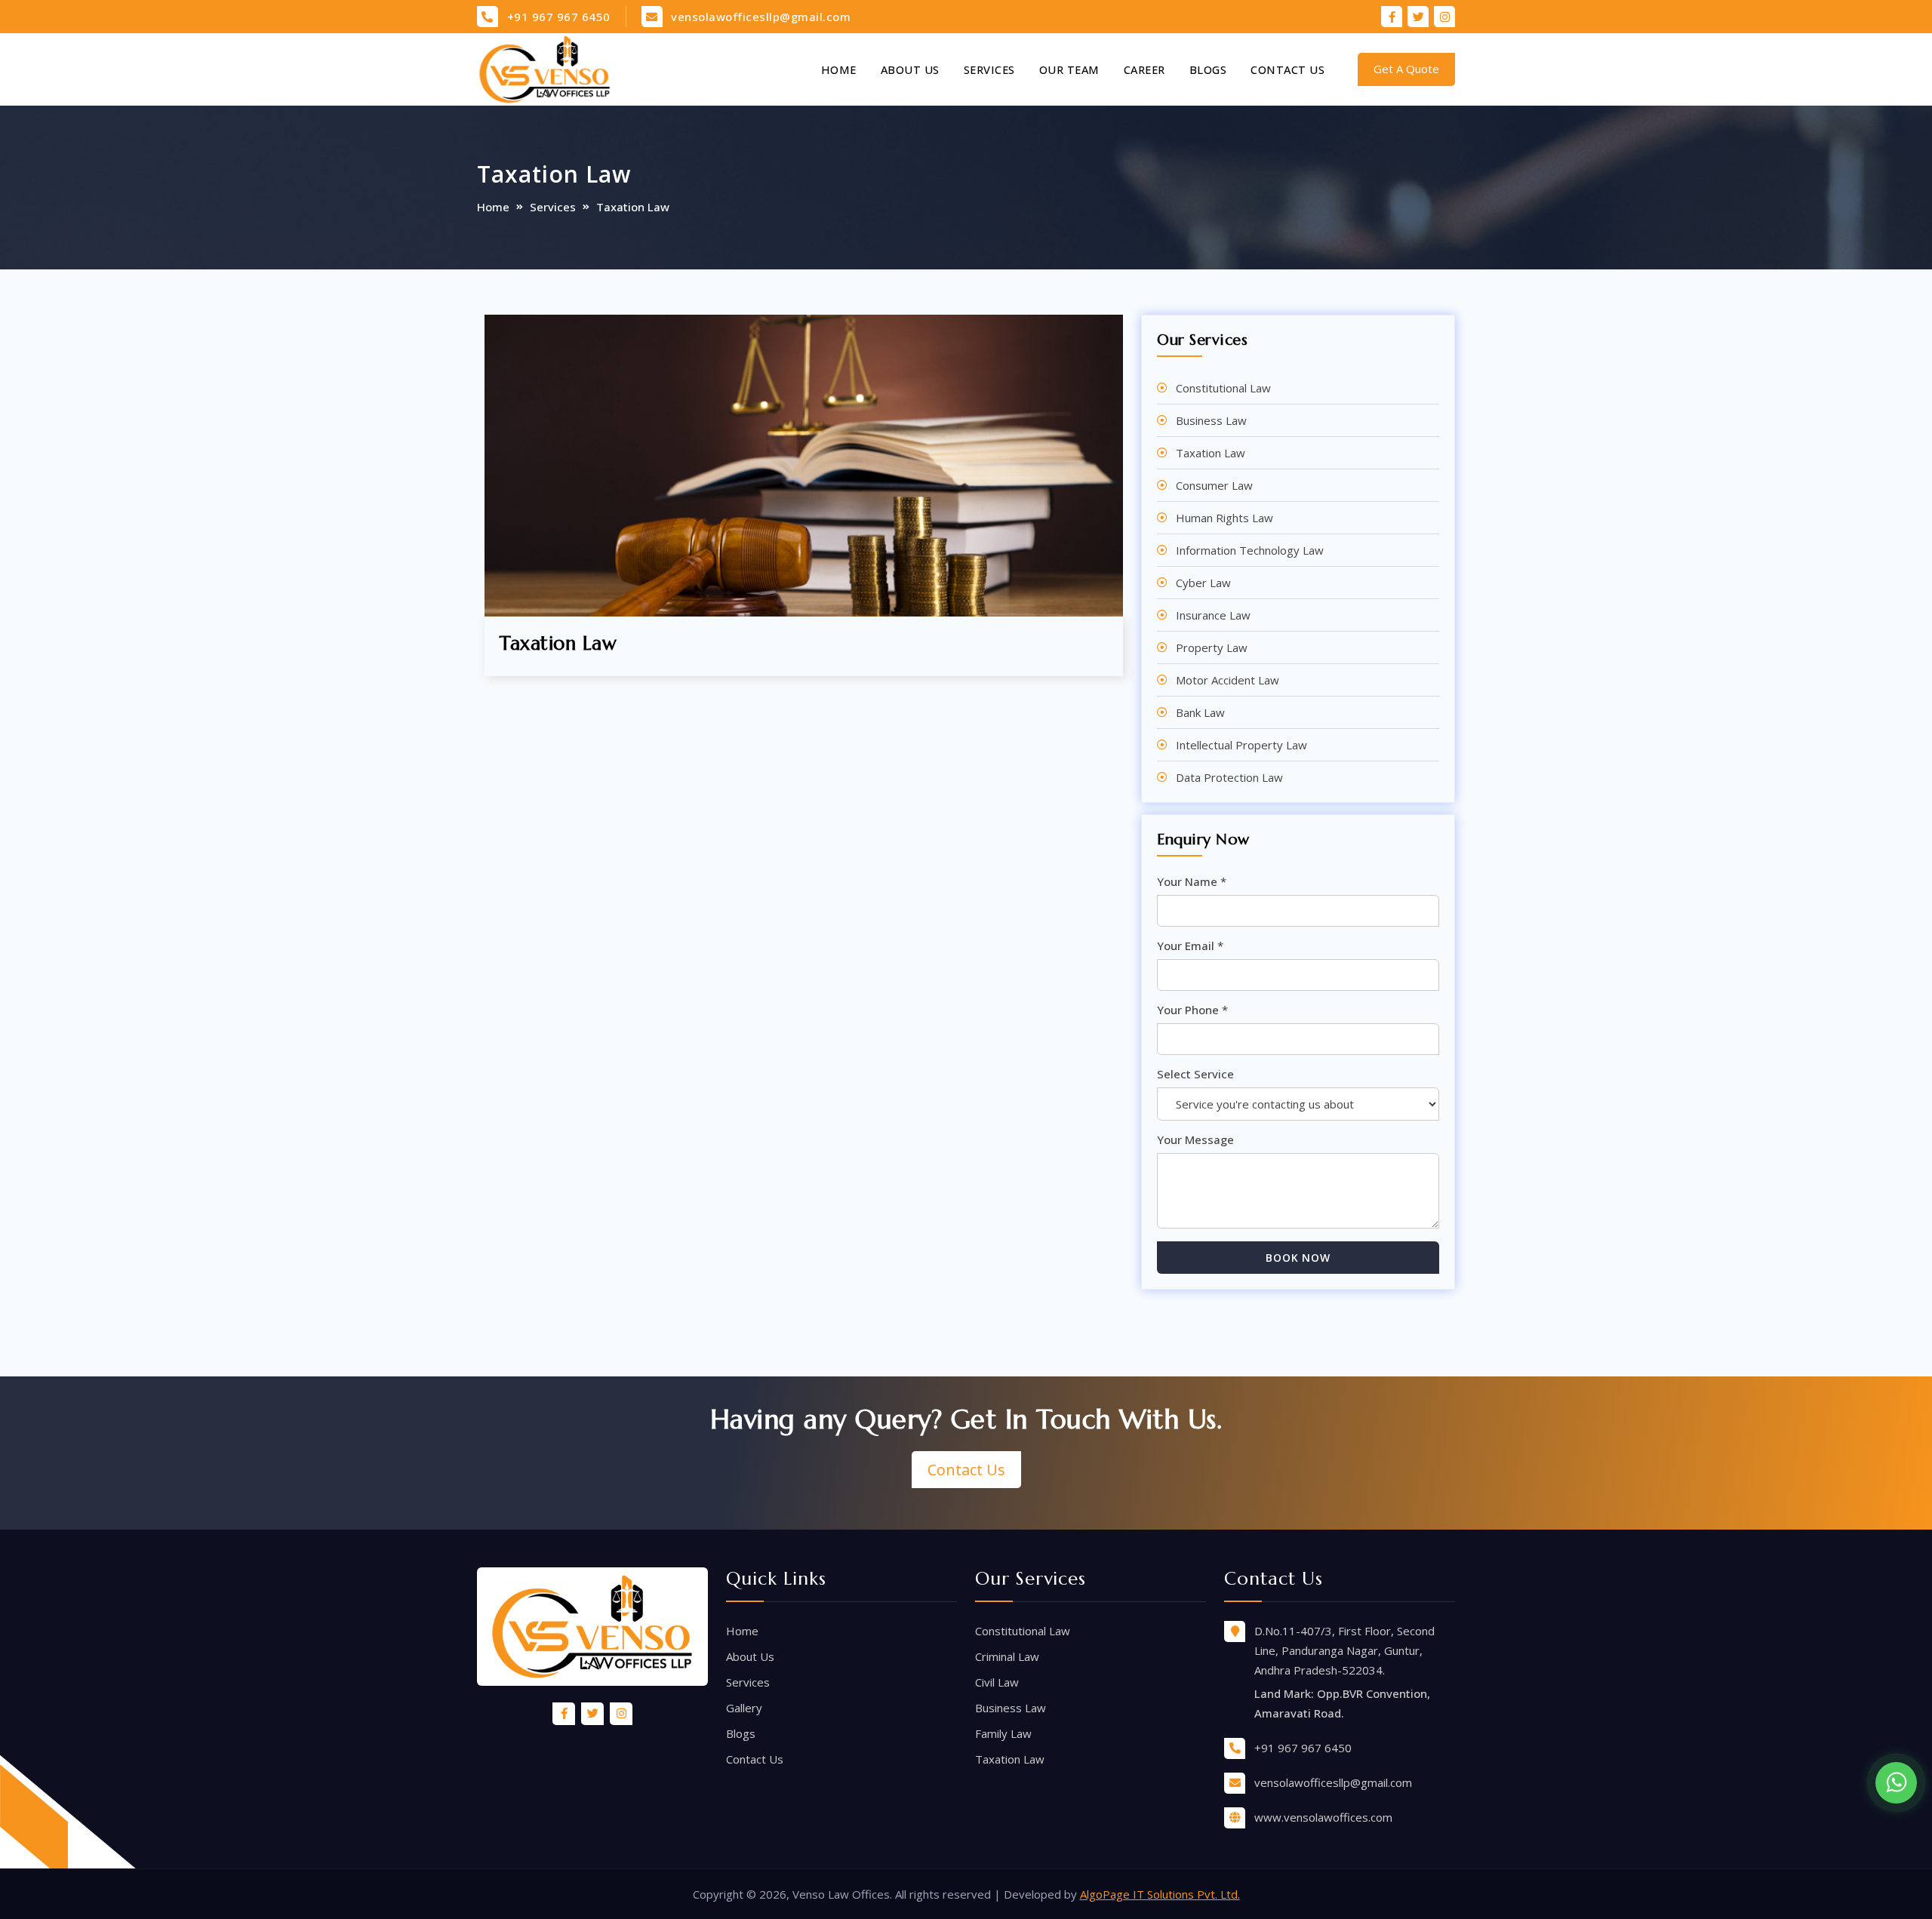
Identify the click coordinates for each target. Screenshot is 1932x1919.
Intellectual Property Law (1241, 745)
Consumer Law (1214, 485)
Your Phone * (1192, 1010)
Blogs (1208, 69)
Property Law (1212, 647)
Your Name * (1192, 881)
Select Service (1195, 1074)
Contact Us (1287, 69)
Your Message (1195, 1139)
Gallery (744, 1708)
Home (839, 69)
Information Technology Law (1250, 550)
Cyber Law (1203, 583)
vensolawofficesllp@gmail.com (761, 17)
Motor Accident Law (1227, 680)
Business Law (1211, 420)
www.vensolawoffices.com (1323, 1817)
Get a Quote (1406, 69)
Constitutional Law (1223, 388)
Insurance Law (1213, 615)
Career (1144, 69)
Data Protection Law (1229, 777)
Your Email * (1190, 946)
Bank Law (1200, 712)
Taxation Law (1211, 453)
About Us (910, 69)
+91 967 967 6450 (559, 17)
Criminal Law (1007, 1656)
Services (989, 69)
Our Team (1069, 69)
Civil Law (997, 1682)
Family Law (1003, 1733)
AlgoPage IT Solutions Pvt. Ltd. (1160, 1894)
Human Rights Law (1224, 518)
